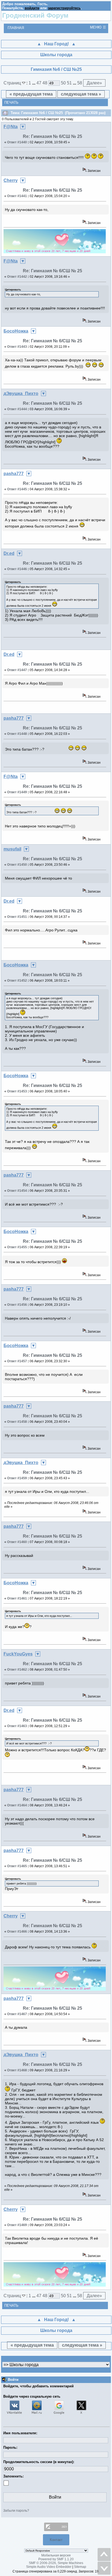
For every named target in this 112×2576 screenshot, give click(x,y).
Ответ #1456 (17, 1305)
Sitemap (80, 2567)
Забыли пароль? (16, 2511)
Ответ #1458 (17, 1422)
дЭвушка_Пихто (21, 393)
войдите (32, 8)
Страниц (13, 83)
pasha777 (14, 474)
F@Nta (11, 127)
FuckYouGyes (18, 1654)
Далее (94, 83)
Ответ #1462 (17, 1670)
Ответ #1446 (17, 569)
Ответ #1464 (17, 1805)
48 (45, 83)
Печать (11, 102)
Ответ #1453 (17, 1091)
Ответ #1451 (17, 917)
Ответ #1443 (17, 347)
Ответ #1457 (17, 1361)
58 (80, 83)
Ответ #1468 (17, 2070)
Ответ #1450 (17, 865)
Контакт (56, 2540)
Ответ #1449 (17, 792)
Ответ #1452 (17, 981)
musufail (12, 849)
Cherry (11, 180)
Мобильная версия (56, 2555)
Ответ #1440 (17, 142)
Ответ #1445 (17, 489)
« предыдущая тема (31, 94)
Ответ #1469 (17, 2225)
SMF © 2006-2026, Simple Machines (56, 2563)
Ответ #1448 (17, 734)
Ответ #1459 (17, 1478)
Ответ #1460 (17, 1542)
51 (69, 83)
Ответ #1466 (17, 1932)
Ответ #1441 (17, 196)
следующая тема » (81, 94)
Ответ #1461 (17, 1598)
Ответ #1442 (17, 277)
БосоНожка (16, 331)
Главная (16, 28)
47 (39, 83)
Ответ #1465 (17, 1866)
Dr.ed (9, 553)
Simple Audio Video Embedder (49, 2567)
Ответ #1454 (17, 1191)
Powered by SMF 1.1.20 (56, 2559)
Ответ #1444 (17, 409)
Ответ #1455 (17, 1247)
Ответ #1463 (17, 1726)
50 (63, 83)
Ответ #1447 (17, 670)
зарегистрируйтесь (64, 8)
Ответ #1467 (17, 2014)
